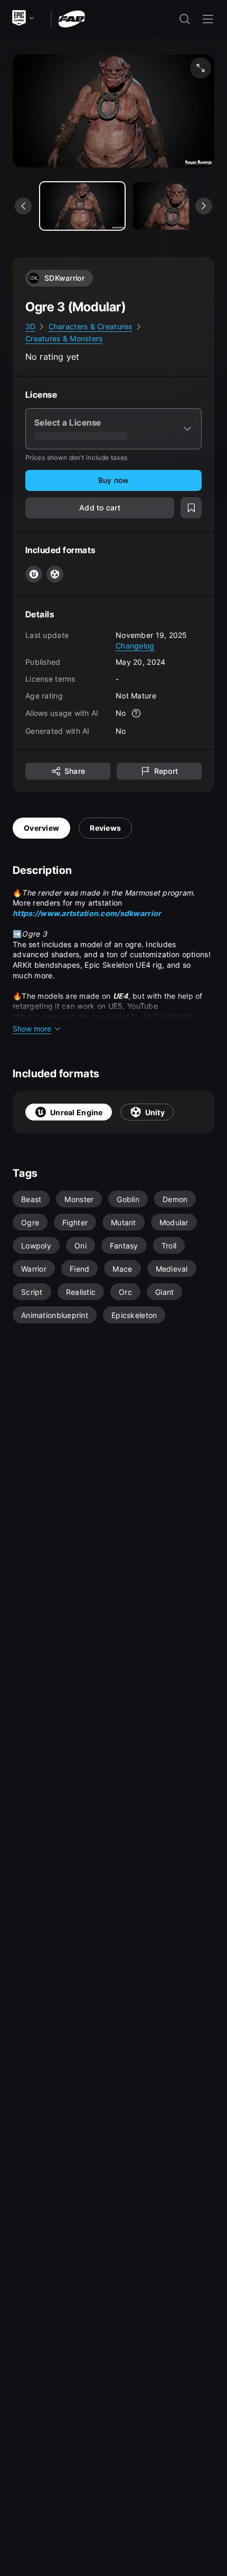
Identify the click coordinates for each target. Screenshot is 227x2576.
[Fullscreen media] (201, 68)
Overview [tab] (41, 828)
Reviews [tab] (105, 828)
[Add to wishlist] (191, 508)
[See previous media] (23, 206)
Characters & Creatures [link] (91, 326)
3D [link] (31, 326)
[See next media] (204, 206)
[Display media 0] (82, 206)
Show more (32, 1029)
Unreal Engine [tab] (77, 1112)
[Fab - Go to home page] (72, 18)
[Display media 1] (175, 206)
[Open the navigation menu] (208, 19)
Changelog (135, 646)
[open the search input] (185, 19)
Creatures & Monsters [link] (64, 338)
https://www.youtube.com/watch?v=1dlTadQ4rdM (102, 1016)
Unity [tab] (155, 1112)
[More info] (137, 713)
